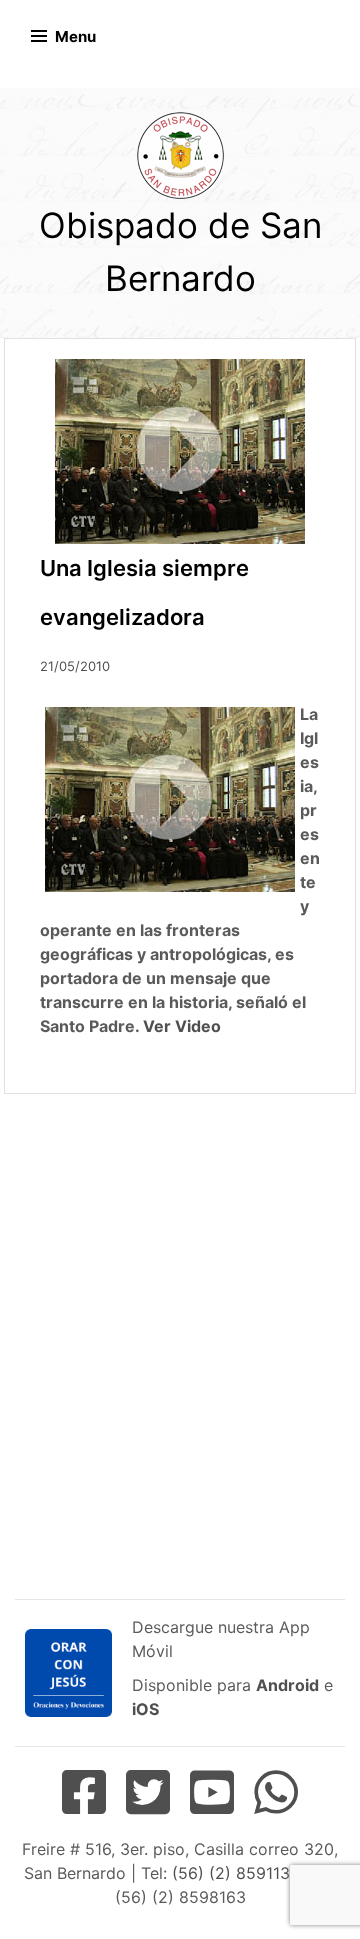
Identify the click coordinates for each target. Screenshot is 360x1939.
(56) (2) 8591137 (234, 1873)
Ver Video (182, 1026)
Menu (75, 36)
